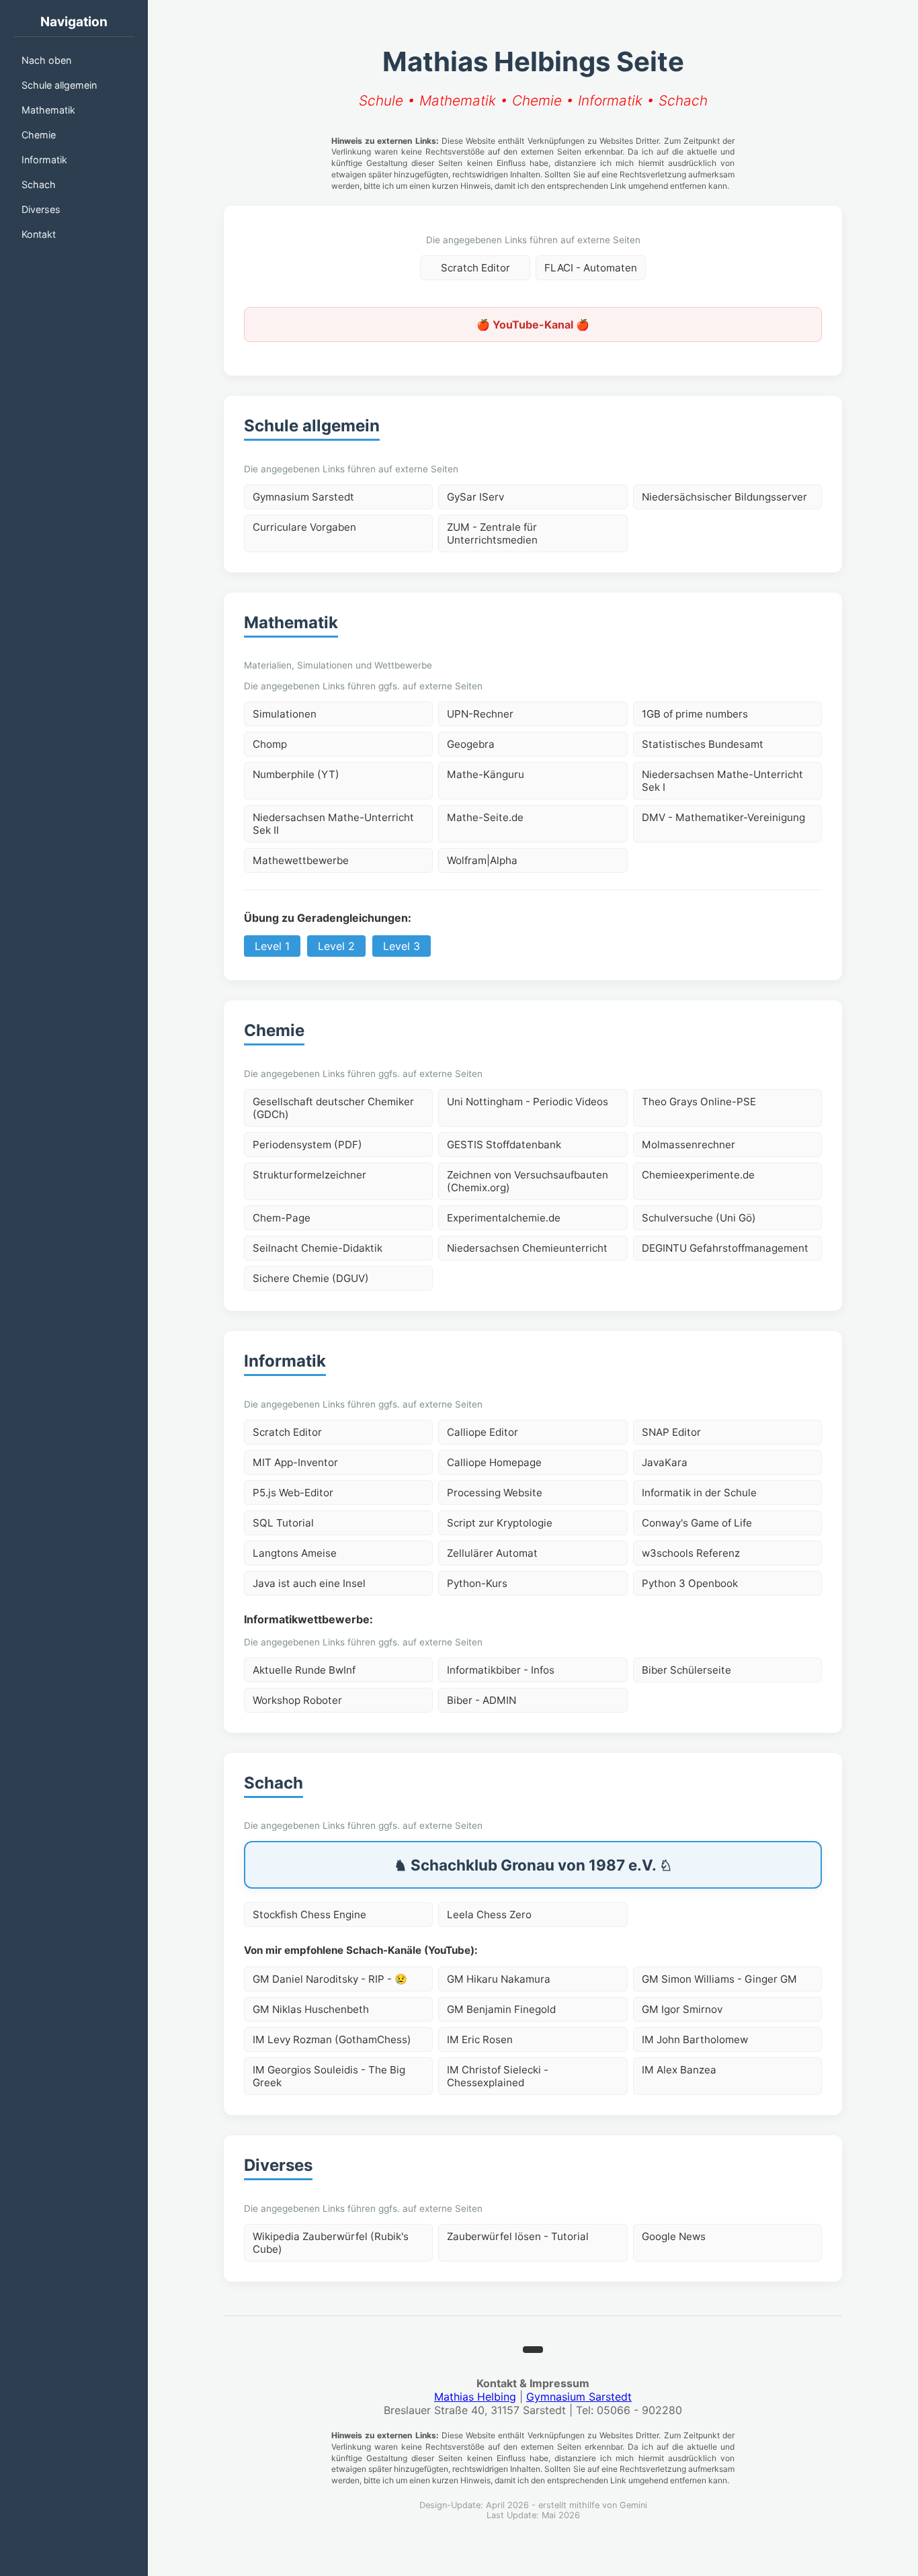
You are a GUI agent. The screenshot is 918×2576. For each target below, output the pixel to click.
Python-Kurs (477, 1583)
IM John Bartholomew (695, 2040)
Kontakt (39, 234)
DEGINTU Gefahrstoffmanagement (725, 1248)
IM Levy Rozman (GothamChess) (332, 2040)
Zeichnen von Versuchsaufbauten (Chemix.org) (528, 1181)
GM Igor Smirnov (682, 2009)
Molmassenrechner (688, 1145)
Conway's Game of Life (697, 1523)
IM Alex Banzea (679, 2070)
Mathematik (48, 110)
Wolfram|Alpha (482, 860)
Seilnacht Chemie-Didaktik (318, 1248)
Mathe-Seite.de (485, 817)
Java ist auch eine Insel (309, 1583)
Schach (39, 184)
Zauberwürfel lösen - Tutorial (518, 2236)
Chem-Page (282, 1218)
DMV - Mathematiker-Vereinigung (723, 817)
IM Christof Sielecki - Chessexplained (498, 2076)
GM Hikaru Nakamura (499, 1979)
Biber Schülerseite (686, 1670)
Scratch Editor (475, 268)
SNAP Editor (671, 1432)
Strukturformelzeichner (309, 1175)
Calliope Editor (483, 1432)
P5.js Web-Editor (293, 1493)
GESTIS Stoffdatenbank (504, 1145)
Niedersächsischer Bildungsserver (724, 497)
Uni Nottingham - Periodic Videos (528, 1102)
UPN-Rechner (480, 714)
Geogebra (471, 744)
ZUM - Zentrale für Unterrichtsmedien (492, 533)
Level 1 (272, 946)
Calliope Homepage (494, 1462)
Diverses (41, 209)
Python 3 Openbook (690, 1583)
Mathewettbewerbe (301, 860)
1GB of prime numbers (695, 714)
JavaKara (665, 1462)
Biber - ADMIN (482, 1700)
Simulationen (285, 714)
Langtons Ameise (295, 1553)
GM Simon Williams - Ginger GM (719, 1979)
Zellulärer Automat (492, 1553)
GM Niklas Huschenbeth (311, 2009)
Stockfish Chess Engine (309, 1915)
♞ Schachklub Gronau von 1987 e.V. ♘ (533, 1865)
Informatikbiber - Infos (501, 1670)
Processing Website (495, 1493)
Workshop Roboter (297, 1700)
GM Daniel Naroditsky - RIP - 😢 (330, 1979)
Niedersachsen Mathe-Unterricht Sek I (722, 781)
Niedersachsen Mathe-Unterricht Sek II (333, 824)
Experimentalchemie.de (504, 1218)
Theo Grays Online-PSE (699, 1102)
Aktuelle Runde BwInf (304, 1670)
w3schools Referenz (691, 1553)
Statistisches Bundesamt (703, 744)
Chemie (39, 135)
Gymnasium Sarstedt (303, 497)
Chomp (270, 744)
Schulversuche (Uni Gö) (699, 1218)
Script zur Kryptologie (500, 1523)
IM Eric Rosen (480, 2040)
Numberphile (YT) (296, 774)
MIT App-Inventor (295, 1462)
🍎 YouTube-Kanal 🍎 (533, 325)
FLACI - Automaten (591, 268)
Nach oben (46, 60)
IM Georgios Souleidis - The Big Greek (329, 2076)
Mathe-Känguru (486, 774)
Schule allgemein (59, 85)
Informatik (44, 160)
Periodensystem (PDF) (307, 1145)
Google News (674, 2236)
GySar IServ (475, 497)
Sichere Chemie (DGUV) (311, 1278)
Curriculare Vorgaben (304, 527)
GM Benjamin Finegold (501, 2009)
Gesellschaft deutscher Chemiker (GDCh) (333, 1108)
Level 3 (402, 946)
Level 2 (336, 946)
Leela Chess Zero (489, 1915)
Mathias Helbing (475, 2397)
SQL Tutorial (283, 1523)
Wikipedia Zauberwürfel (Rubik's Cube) (331, 2243)
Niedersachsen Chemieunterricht (527, 1248)
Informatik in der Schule (699, 1493)
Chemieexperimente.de (698, 1175)
